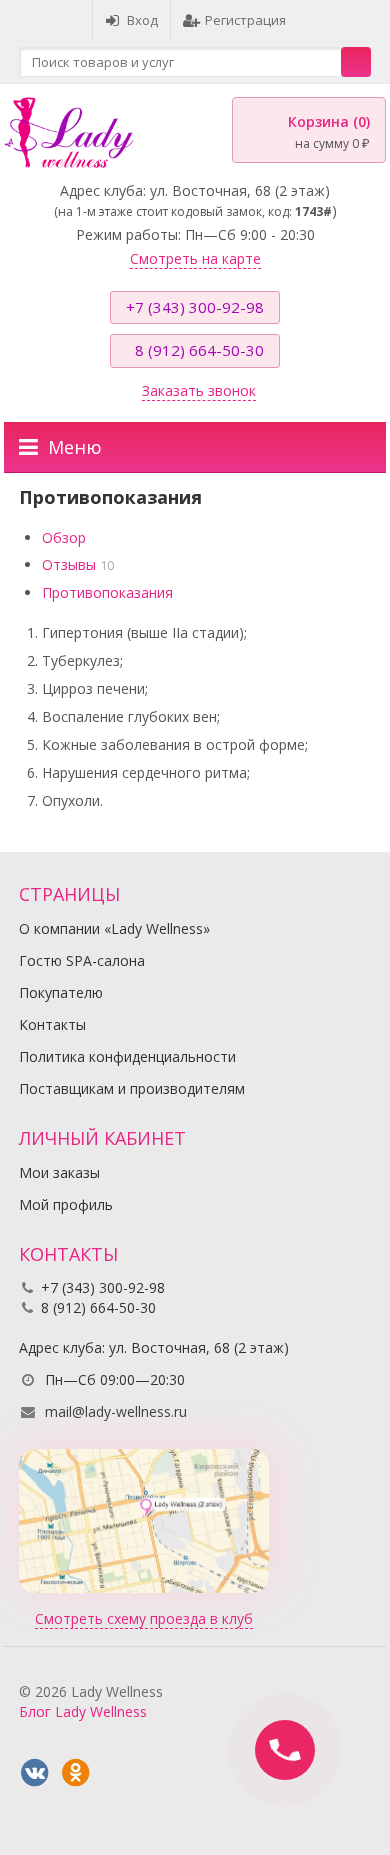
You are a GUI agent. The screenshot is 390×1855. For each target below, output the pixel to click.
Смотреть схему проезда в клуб (144, 1618)
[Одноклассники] (76, 1773)
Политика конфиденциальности (127, 1056)
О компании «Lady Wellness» (114, 928)
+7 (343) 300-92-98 (195, 307)
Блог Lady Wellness (83, 1711)
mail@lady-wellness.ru (116, 1411)
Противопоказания (107, 592)
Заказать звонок (199, 390)
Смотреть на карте (195, 258)
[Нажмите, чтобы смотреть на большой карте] (144, 1519)
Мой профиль (66, 1204)
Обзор (64, 537)
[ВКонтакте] (35, 1773)
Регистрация (245, 20)
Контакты (52, 1024)
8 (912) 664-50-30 (199, 350)
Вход (142, 20)
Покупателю (61, 992)
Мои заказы (59, 1172)
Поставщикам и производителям (132, 1088)
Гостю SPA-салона (82, 960)
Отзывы (69, 564)
